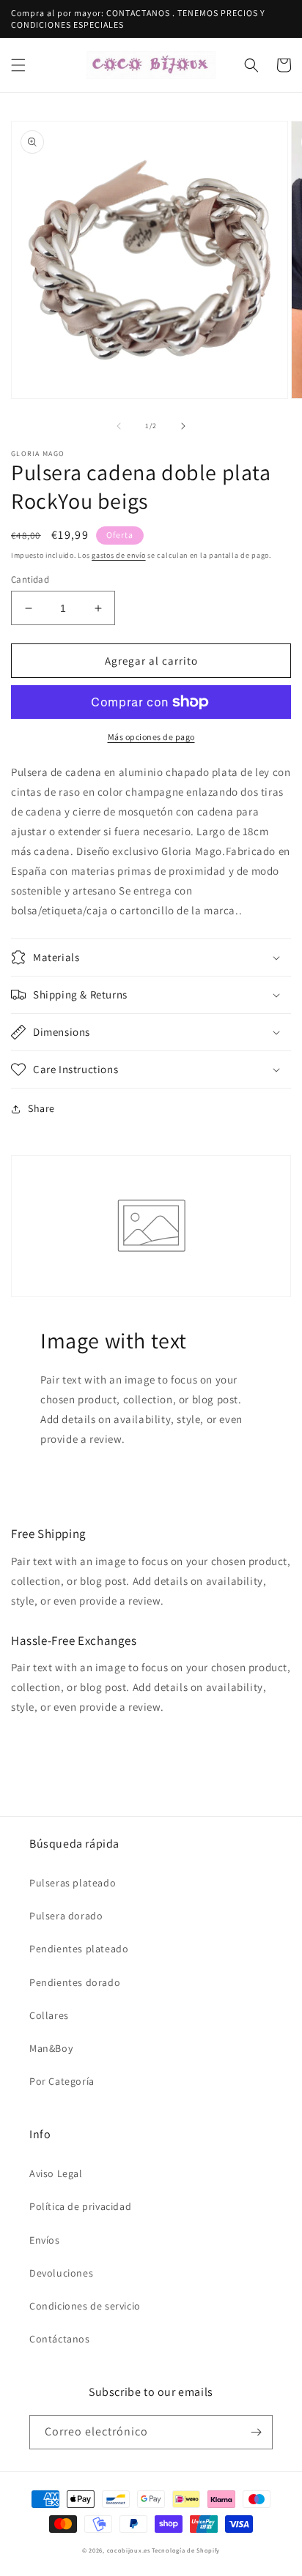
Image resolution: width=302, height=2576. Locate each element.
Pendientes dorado (75, 1982)
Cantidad (30, 579)
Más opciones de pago (151, 737)
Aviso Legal (56, 2173)
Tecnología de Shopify (186, 2550)
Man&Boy (51, 2048)
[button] (18, 65)
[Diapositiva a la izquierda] (119, 426)
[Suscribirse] (256, 2432)
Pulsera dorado (66, 1916)
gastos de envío (119, 555)
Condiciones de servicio (85, 2306)
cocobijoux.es (129, 2550)
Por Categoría (62, 2081)
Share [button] (41, 1108)
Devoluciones (61, 2273)
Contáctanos (60, 2339)
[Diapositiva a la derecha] (183, 426)
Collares (49, 2015)
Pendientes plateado (79, 1949)
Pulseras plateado (73, 1883)
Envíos (45, 2240)
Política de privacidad (80, 2206)
